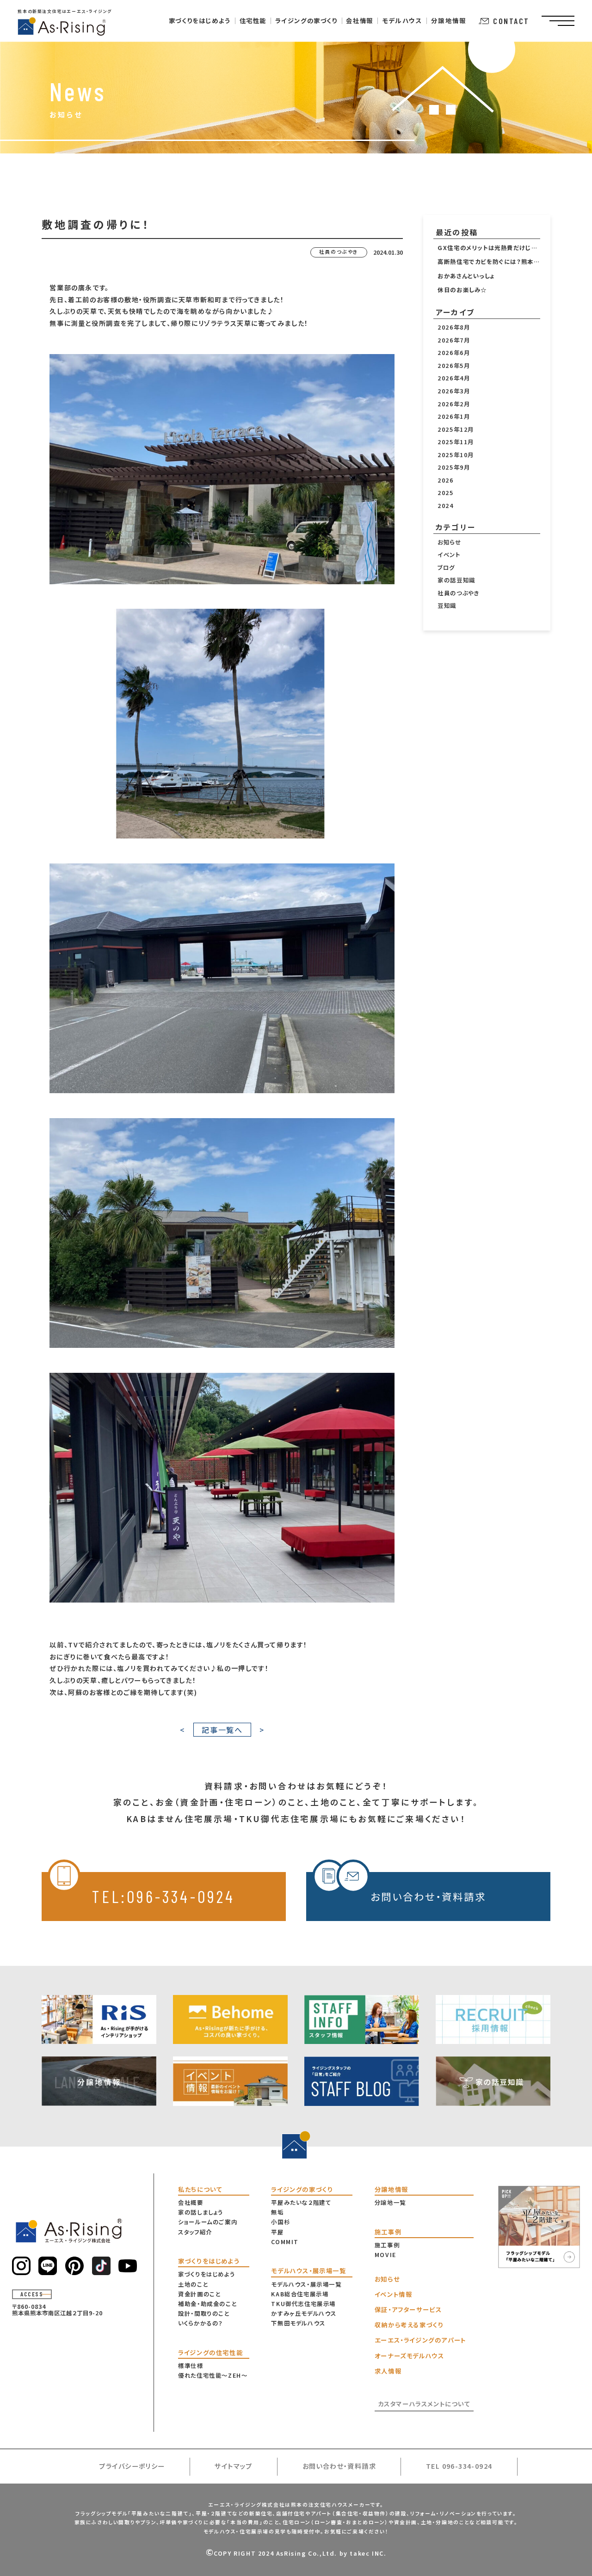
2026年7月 (454, 340)
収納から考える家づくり (409, 2325)
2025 (445, 493)
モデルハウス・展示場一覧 (306, 2284)
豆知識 (447, 606)
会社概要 (191, 2203)
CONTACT (511, 21)
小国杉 (281, 2222)
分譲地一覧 (390, 2203)
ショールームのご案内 (208, 2222)
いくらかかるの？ (200, 2323)
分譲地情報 (449, 21)
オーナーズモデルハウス (410, 2356)
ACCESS (32, 2294)
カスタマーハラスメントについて (424, 2404)
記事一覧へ (222, 1730)
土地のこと (193, 2284)
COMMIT (285, 2242)
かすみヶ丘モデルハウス (304, 2313)
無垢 (277, 2212)
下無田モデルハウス (298, 2323)
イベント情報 (394, 2294)
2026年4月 (454, 378)
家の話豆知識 (456, 580)
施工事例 (387, 2245)
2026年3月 (454, 391)
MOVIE (385, 2255)
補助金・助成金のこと (207, 2304)
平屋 (277, 2232)
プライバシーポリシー (132, 2466)
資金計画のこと (199, 2294)
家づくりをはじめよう (207, 2274)
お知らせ (449, 542)
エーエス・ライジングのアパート (420, 2340)
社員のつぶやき (458, 593)
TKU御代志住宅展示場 (303, 2304)
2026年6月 (454, 353)
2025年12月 (456, 429)
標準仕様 (191, 2366)
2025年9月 (454, 467)
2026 (445, 480)
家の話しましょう (201, 2212)
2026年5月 (454, 366)
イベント (449, 555)
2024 (445, 506)
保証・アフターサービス (408, 2310)
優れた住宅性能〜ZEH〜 (213, 2375)
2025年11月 (456, 442)
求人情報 (388, 2371)
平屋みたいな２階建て (301, 2203)
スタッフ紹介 (195, 2232)
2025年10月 (456, 455)
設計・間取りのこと (204, 2313)
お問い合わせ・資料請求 (428, 1896)
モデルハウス (402, 21)
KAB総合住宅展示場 (300, 2294)
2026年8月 (454, 327)
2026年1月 (454, 416)
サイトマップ (234, 2466)
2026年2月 (454, 404)
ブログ (446, 568)
